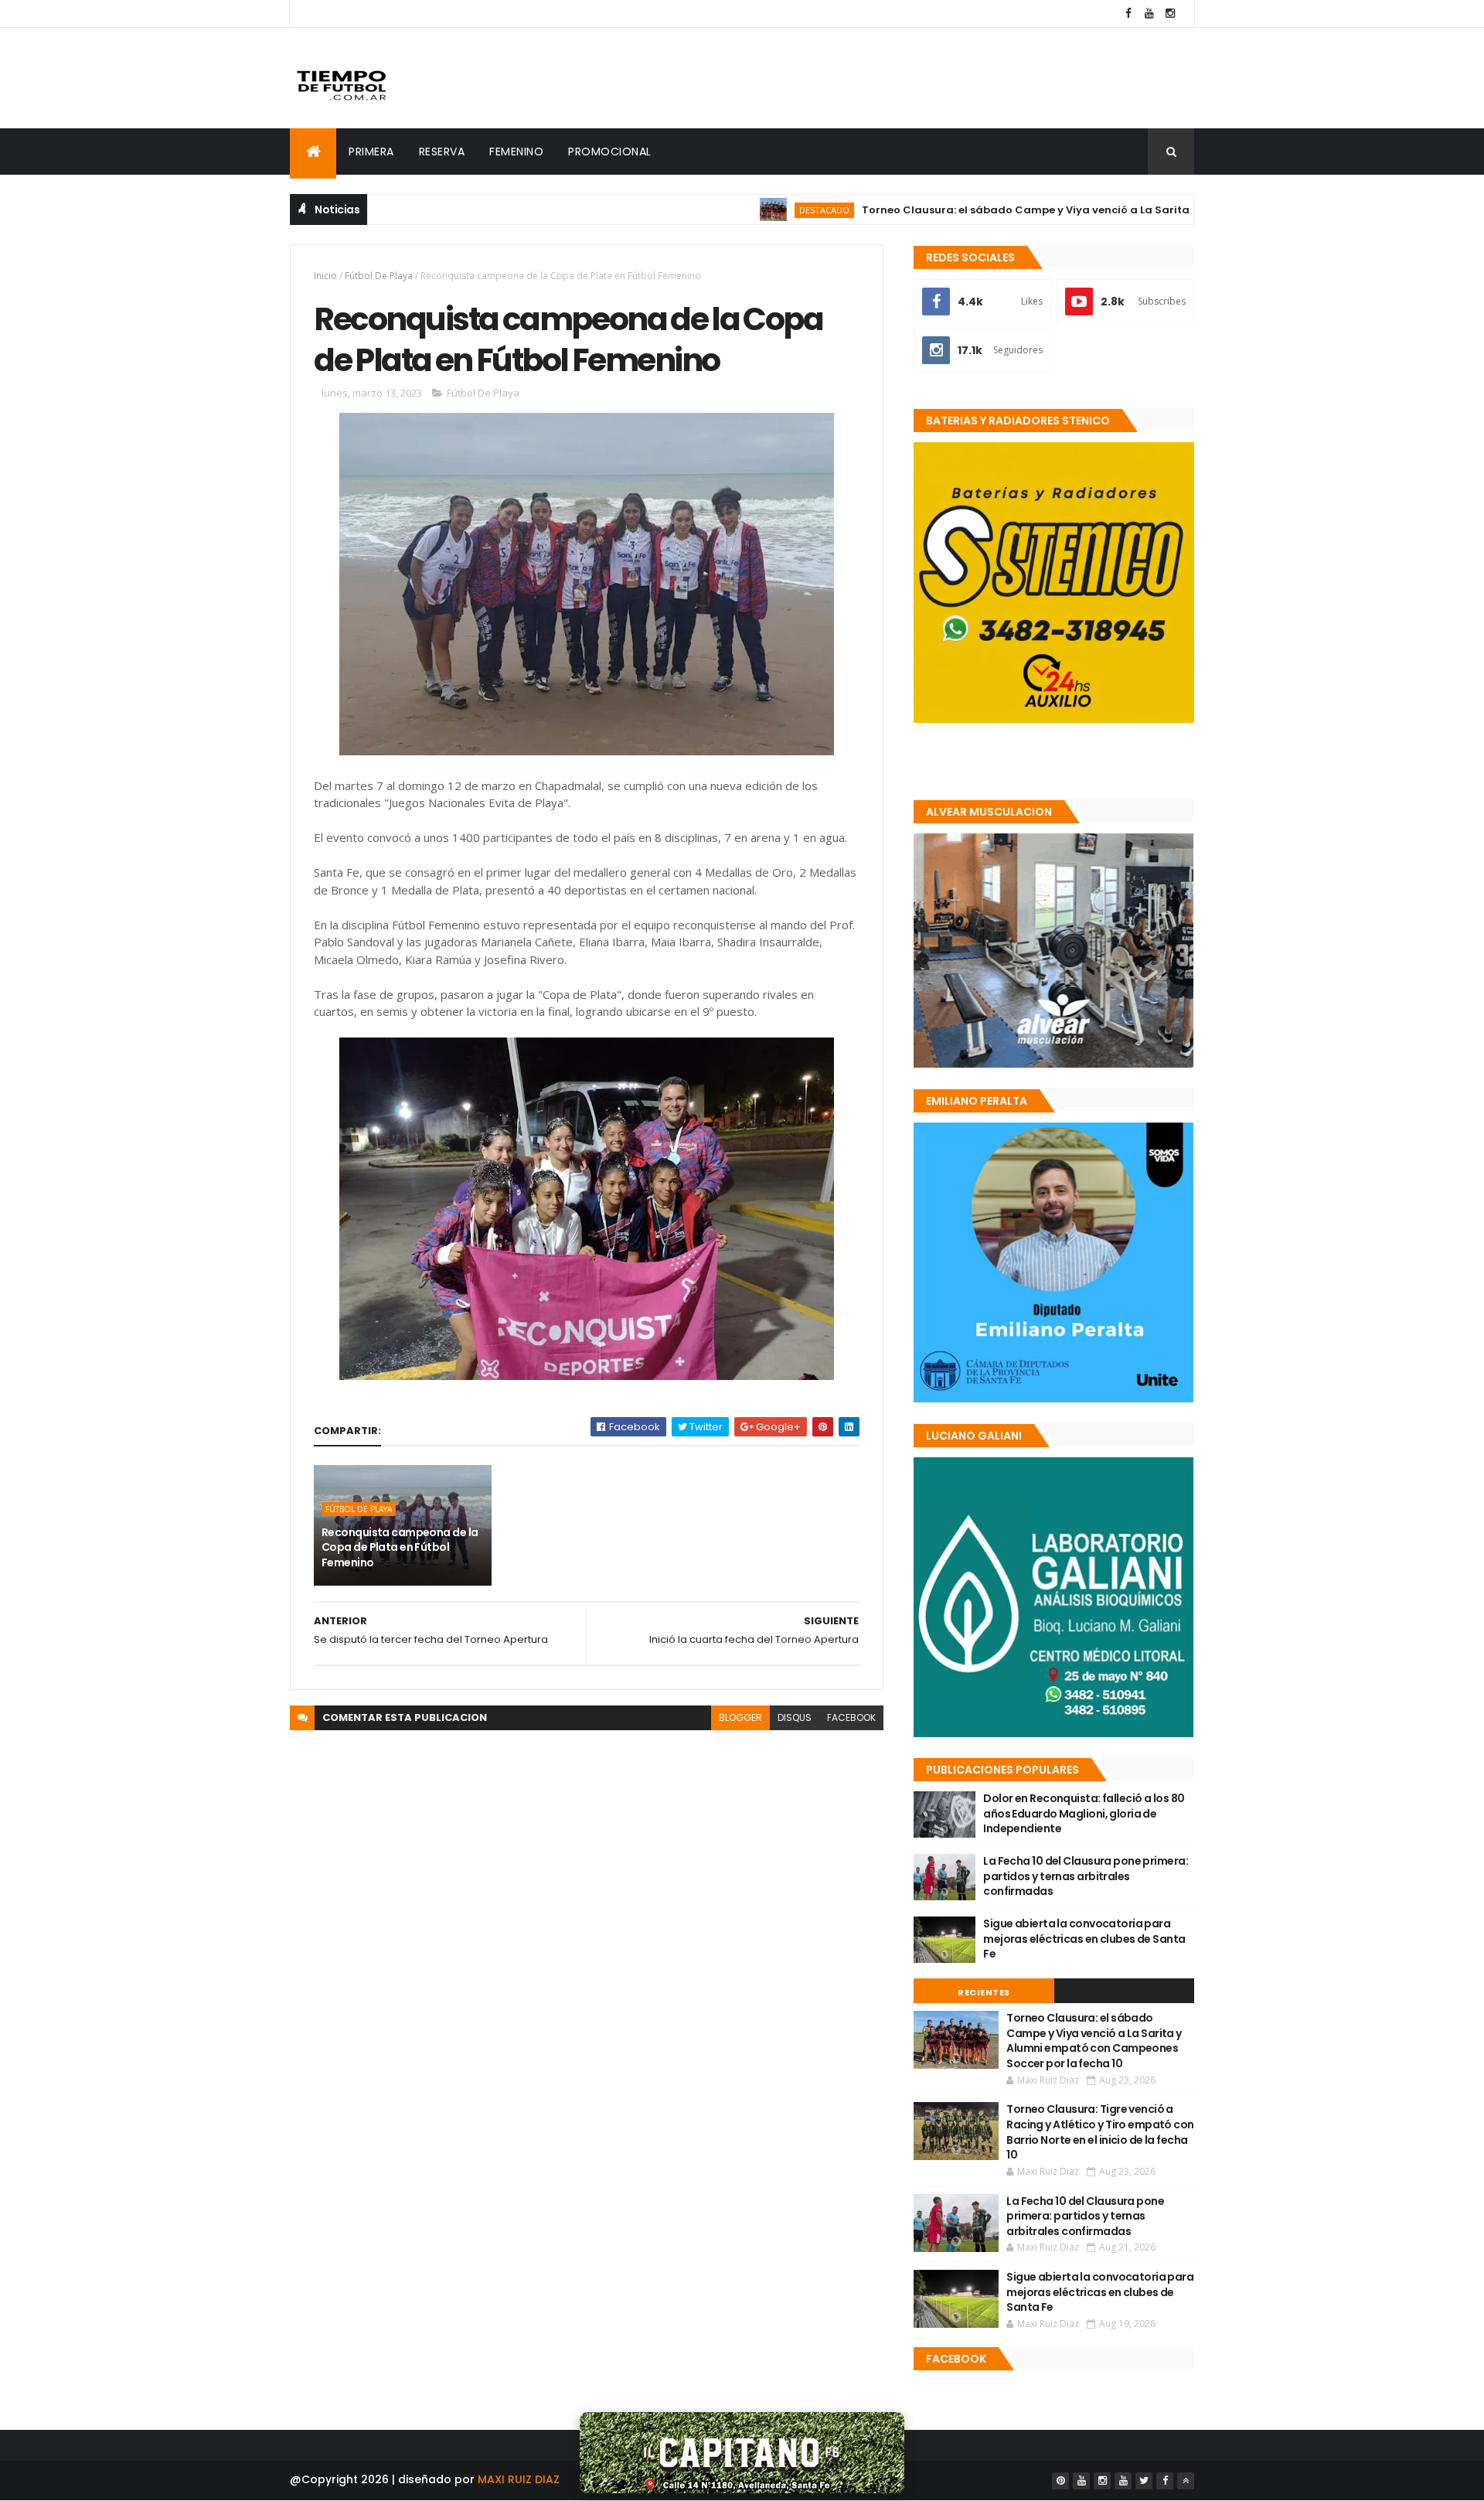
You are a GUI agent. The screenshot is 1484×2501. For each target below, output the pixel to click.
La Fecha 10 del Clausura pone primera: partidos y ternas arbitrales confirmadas (1086, 1876)
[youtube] (1149, 14)
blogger (740, 1717)
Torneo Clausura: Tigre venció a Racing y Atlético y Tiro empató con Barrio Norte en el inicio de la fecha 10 (1100, 2132)
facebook (851, 1717)
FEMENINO (516, 152)
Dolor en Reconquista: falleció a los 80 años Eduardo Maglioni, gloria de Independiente (1084, 1813)
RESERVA (442, 152)
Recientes (984, 1992)
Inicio (325, 276)
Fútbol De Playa (379, 276)
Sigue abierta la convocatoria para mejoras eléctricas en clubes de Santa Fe (1084, 1939)
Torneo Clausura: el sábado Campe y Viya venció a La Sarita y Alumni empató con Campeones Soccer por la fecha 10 (1094, 210)
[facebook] (1128, 14)
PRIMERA (371, 152)
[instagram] (1170, 14)
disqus (795, 1717)
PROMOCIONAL (610, 152)
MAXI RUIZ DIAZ (519, 2479)
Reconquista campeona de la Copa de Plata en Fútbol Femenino (400, 1547)
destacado (740, 210)
